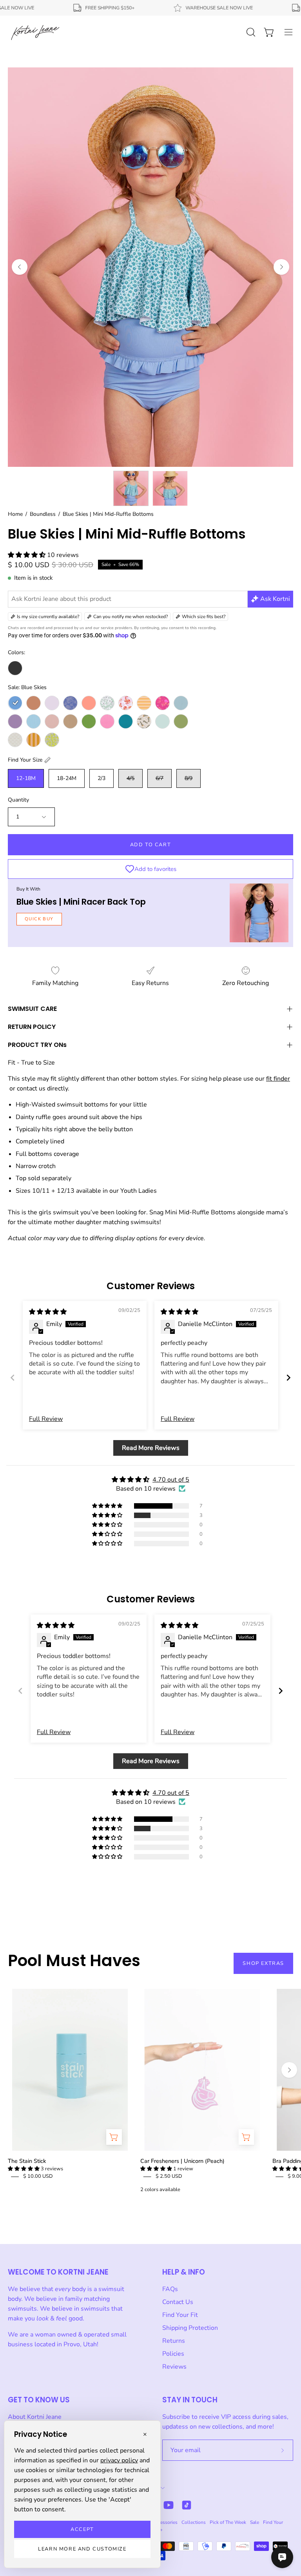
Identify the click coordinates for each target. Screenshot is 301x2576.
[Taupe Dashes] (15, 740)
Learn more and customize (82, 2549)
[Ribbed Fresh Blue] (34, 721)
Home (15, 514)
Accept (82, 2529)
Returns (174, 2341)
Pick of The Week (228, 2522)
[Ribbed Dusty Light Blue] (181, 703)
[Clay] (34, 703)
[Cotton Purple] (52, 703)
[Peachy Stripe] (144, 703)
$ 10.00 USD (38, 2176)
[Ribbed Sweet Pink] (107, 721)
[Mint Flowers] (107, 703)
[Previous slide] (13, 1378)
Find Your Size (25, 760)
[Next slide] (288, 1378)
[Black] (15, 668)
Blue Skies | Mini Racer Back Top (81, 902)
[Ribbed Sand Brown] (70, 721)
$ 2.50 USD (169, 2176)
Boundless (43, 514)
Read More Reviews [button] (151, 1448)
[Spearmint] (162, 721)
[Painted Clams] (126, 703)
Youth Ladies (139, 1191)
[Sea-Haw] (144, 721)
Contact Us (178, 2302)
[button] (27, 555)
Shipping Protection (190, 2328)
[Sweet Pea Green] (181, 721)
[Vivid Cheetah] (52, 740)
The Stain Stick (27, 2161)
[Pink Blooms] (162, 703)
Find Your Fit (180, 2315)
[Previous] (20, 267)
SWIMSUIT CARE (32, 1009)
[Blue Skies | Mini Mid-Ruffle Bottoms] (131, 488)
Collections (194, 2522)
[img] (48, 1312)
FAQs (170, 2289)
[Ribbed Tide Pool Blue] (126, 721)
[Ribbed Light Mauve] (52, 721)
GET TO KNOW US (39, 2400)
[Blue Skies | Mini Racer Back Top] (259, 913)
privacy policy (119, 2460)
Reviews (174, 2367)
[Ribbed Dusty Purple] (15, 721)
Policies (173, 2354)
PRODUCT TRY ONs (37, 1045)
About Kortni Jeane (35, 2417)
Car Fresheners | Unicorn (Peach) (182, 2161)
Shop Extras (263, 1963)
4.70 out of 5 (171, 1480)
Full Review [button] (46, 1419)
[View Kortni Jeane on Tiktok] (187, 2505)
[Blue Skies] (15, 703)
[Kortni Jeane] (35, 32)
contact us (31, 1088)
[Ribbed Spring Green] (89, 721)
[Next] (281, 267)
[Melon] (89, 703)
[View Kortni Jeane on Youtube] (169, 2505)
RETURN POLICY (32, 1027)
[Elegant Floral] (70, 703)
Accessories (165, 2522)
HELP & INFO (184, 2272)
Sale (255, 2522)
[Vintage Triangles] (34, 740)
